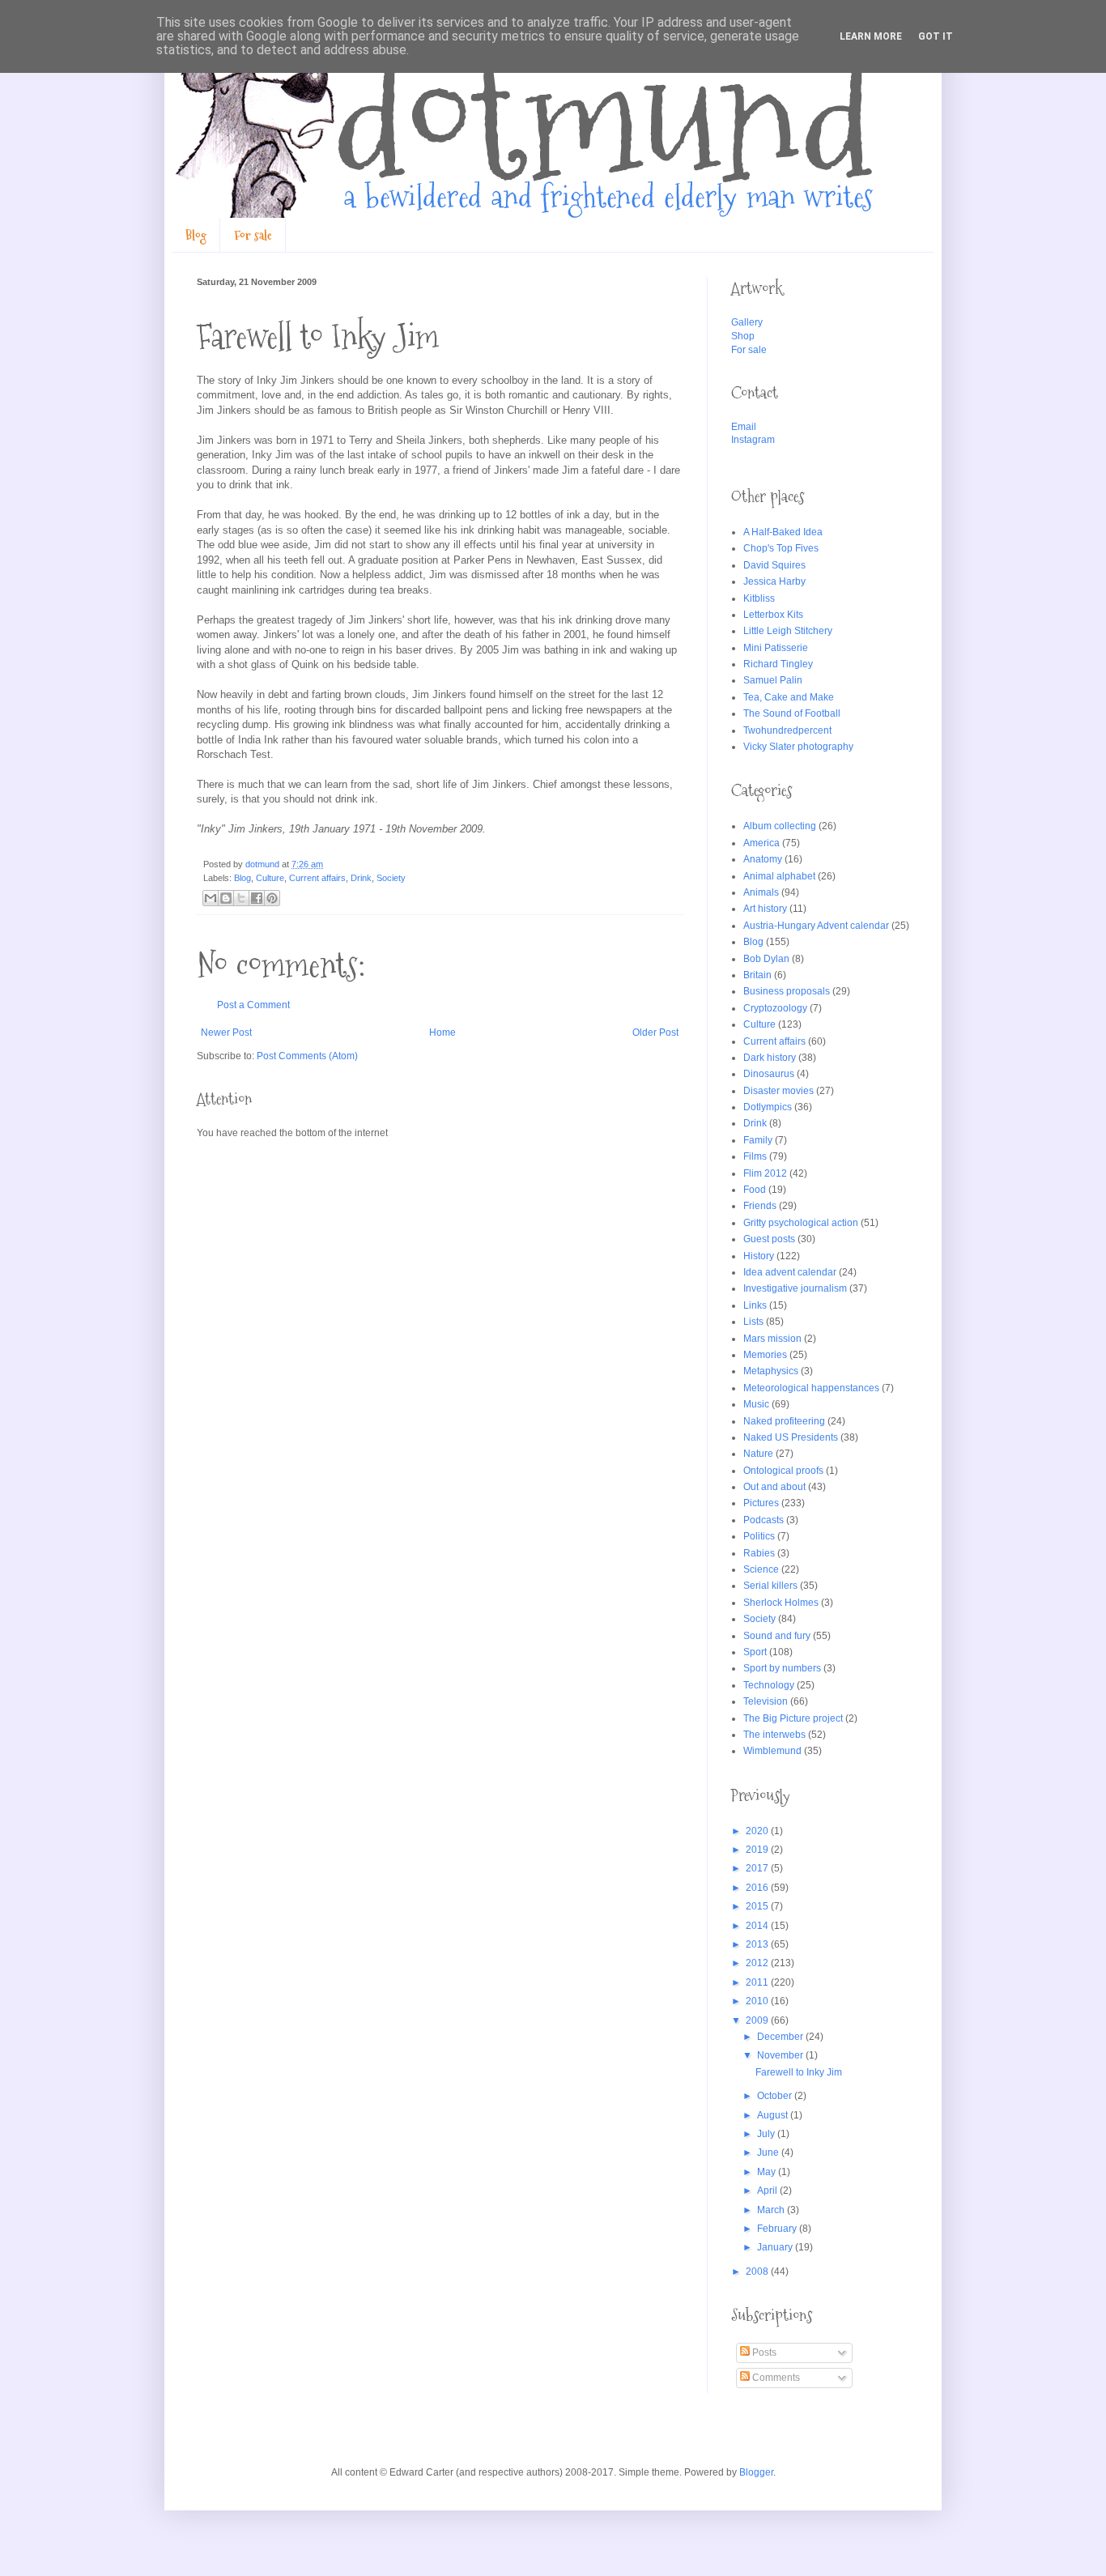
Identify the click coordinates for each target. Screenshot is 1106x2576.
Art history (765, 909)
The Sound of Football (792, 713)
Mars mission (772, 1339)
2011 (758, 1982)
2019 (758, 1850)
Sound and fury (777, 1636)
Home (442, 1033)
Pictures (761, 1503)
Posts (763, 2352)
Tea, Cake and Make (789, 697)
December (781, 2037)
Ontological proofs (783, 1471)
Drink (361, 878)
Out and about (774, 1487)
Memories (765, 1355)
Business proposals (787, 991)
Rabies (759, 1553)
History (759, 1256)
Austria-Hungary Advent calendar (816, 926)
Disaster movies (778, 1091)
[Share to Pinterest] (272, 898)
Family (758, 1140)
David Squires (774, 565)
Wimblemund (772, 1751)
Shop (743, 336)
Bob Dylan (766, 959)
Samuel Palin (773, 680)
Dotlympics (768, 1107)
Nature (758, 1454)
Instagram (753, 440)
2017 (758, 1868)
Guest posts (769, 1239)
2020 (758, 1831)
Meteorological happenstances (811, 1388)
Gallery (747, 322)
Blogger (756, 2472)
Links (755, 1305)
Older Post (655, 1033)
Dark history (770, 1058)
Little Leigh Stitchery (788, 631)
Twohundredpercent (787, 730)
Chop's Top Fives (781, 548)
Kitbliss (759, 598)
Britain (757, 975)
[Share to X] (241, 898)
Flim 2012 (765, 1173)
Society (391, 878)
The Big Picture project (793, 1718)
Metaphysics (771, 1371)
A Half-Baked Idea (783, 532)
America (761, 843)
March (772, 2210)
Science (761, 1569)
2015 (758, 1906)
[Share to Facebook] (257, 898)
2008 (758, 2272)
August (774, 2115)
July (767, 2134)
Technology (769, 1685)
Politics (759, 1536)
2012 (758, 1963)
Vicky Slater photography (798, 747)
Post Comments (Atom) (307, 1056)
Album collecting (780, 826)
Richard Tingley (778, 664)
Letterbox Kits (773, 615)
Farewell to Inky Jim (799, 2072)
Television (766, 1701)
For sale (253, 235)
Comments (775, 2378)
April (768, 2191)
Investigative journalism (795, 1288)
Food (755, 1190)
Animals (761, 892)
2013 (758, 1944)
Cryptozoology (775, 1008)
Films (755, 1156)
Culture (270, 878)
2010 (758, 2001)
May (768, 2172)
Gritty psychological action (801, 1223)
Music (756, 1404)
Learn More (871, 36)
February (778, 2229)
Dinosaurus (769, 1074)
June (769, 2152)
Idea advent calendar (790, 1272)
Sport (755, 1652)
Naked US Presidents (791, 1437)
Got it (936, 36)
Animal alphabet (779, 876)
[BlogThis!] (226, 898)
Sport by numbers (782, 1668)
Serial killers (770, 1586)
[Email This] (211, 898)
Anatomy (763, 859)
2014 (758, 1926)
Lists (753, 1322)
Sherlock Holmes (781, 1603)
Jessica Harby (774, 581)
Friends (760, 1206)
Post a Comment (253, 1005)
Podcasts (764, 1520)
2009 (758, 2020)
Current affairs (317, 878)
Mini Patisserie (776, 648)
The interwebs (774, 1735)
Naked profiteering (784, 1421)
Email (744, 427)
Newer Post (226, 1033)
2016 (758, 1888)
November (781, 2055)
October (776, 2096)
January (776, 2247)
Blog (196, 235)
